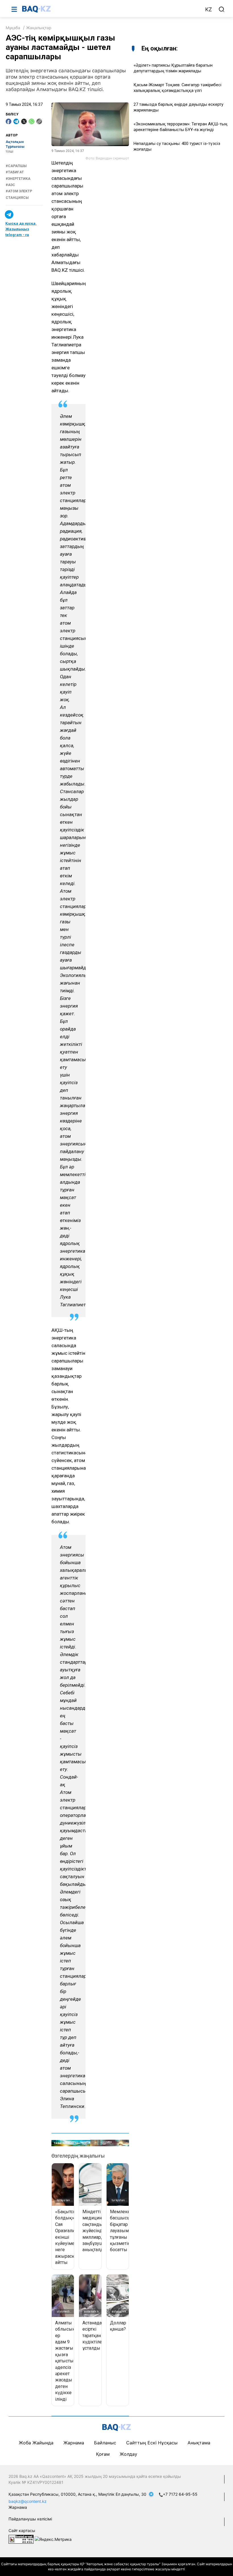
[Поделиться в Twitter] (24, 121)
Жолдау (128, 2454)
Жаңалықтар (39, 28)
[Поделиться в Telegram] (16, 121)
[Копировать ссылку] (39, 121)
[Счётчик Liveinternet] (21, 2539)
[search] (222, 9)
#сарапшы (16, 166)
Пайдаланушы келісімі (30, 2519)
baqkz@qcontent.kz (28, 2501)
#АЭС (10, 185)
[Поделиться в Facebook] (9, 121)
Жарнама (74, 2443)
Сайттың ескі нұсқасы (152, 2443)
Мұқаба (13, 28)
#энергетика (18, 179)
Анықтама (199, 2443)
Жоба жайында (36, 2443)
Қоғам (103, 2454)
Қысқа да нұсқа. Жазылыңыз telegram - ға (21, 229)
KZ (209, 10)
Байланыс (105, 2443)
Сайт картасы (22, 2530)
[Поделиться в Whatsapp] (32, 121)
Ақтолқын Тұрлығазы (15, 144)
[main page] (111, 9)
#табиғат (15, 172)
